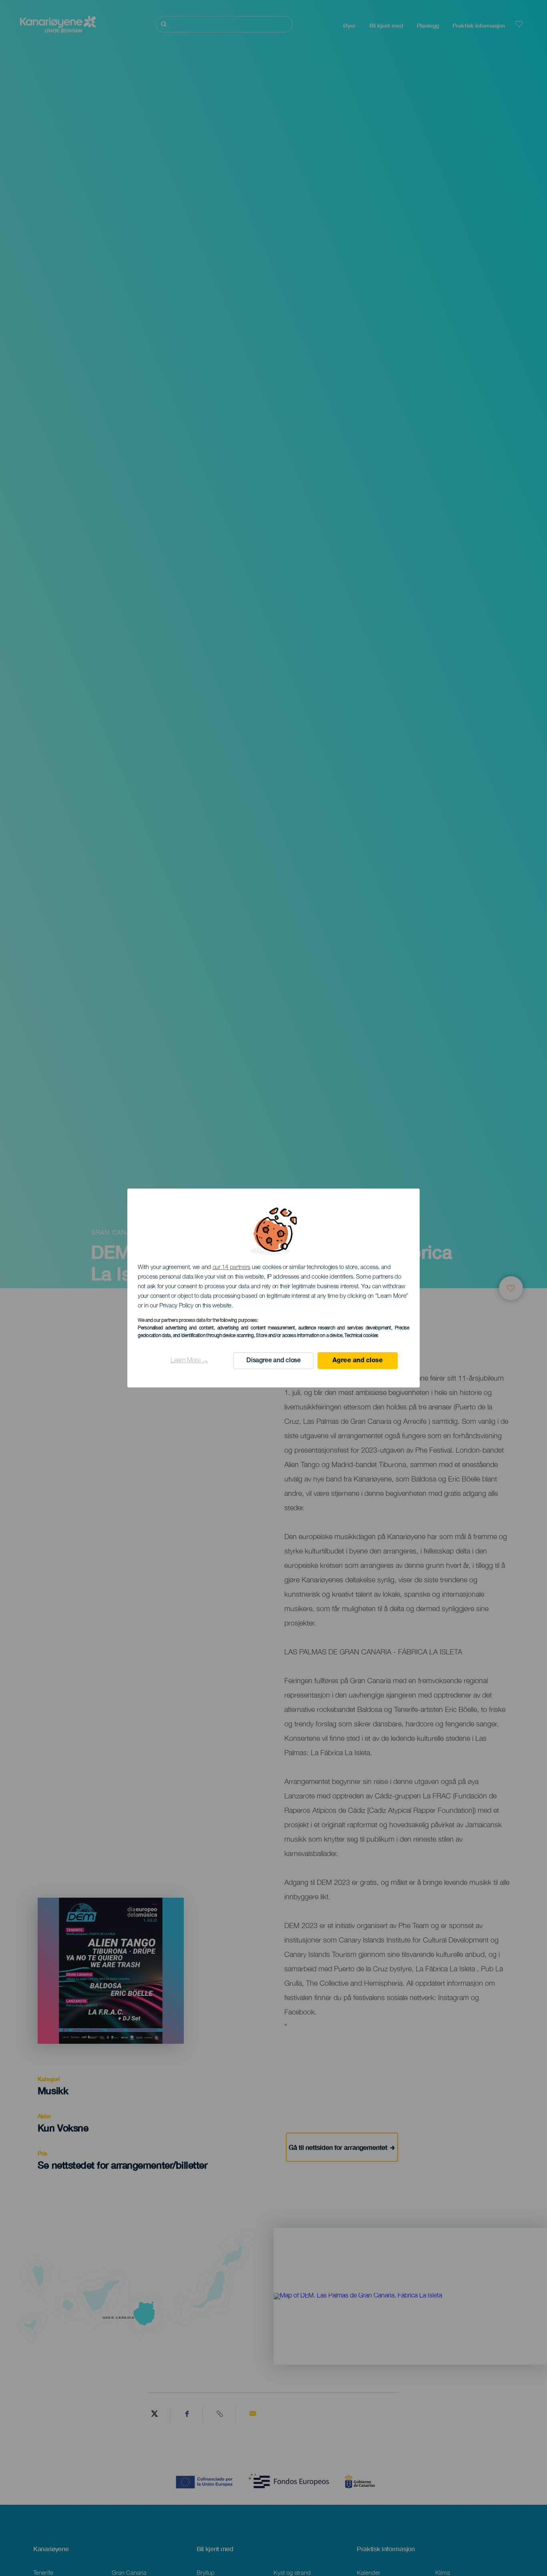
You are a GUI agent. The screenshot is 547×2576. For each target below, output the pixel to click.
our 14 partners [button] (232, 1268)
